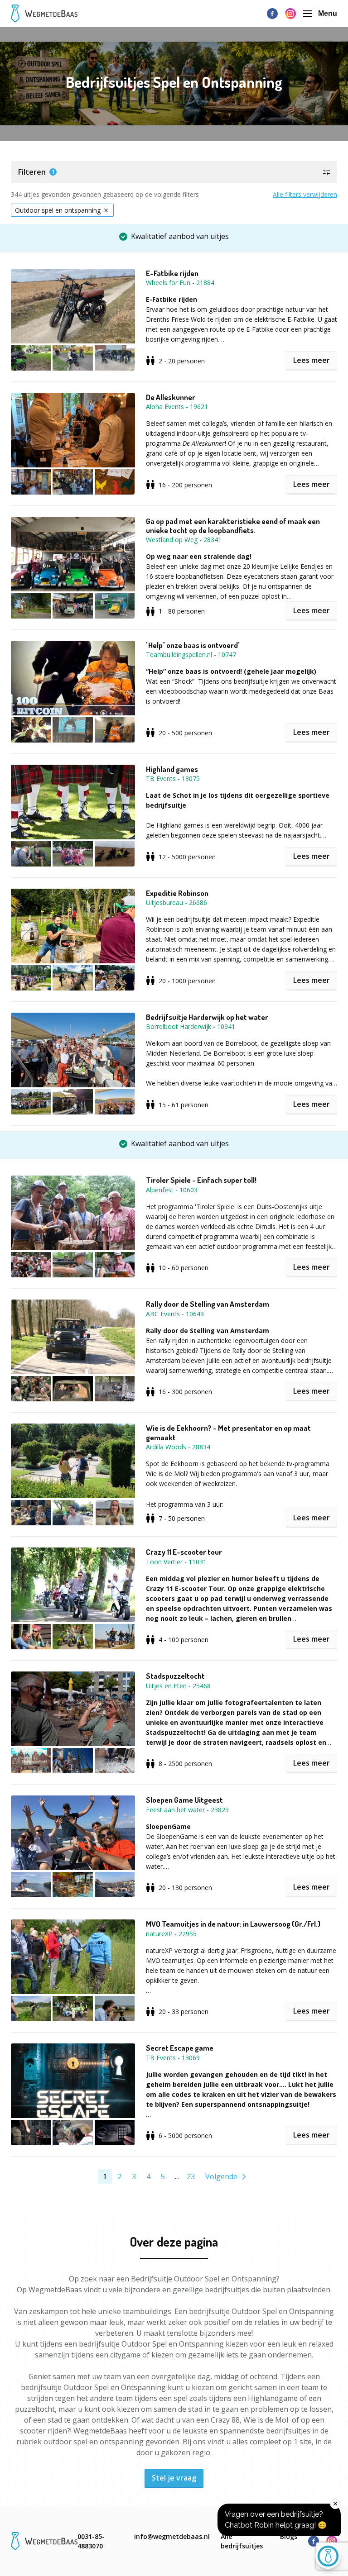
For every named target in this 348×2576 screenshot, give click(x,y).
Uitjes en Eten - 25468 (178, 1686)
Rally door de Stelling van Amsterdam (208, 1304)
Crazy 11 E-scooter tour (184, 1552)
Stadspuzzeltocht (175, 1676)
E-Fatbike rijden (172, 273)
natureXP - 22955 (171, 1934)
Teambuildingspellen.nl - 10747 (191, 655)
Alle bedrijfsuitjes (242, 2541)
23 (191, 2176)
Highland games (172, 769)
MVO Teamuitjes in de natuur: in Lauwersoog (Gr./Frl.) (233, 1924)
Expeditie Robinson (177, 893)
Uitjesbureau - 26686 (176, 902)
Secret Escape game (180, 2048)
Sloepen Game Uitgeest (184, 1800)
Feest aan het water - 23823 (187, 1810)
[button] (174, 172)
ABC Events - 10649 (175, 1314)
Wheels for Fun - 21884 (180, 283)
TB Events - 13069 (173, 2058)
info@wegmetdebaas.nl (172, 2536)
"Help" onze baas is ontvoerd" (193, 645)
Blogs (289, 2536)
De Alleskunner (171, 397)
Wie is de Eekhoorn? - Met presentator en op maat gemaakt (228, 1433)
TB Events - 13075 (173, 779)
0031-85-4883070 (91, 2541)
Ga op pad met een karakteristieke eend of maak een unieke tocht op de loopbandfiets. (233, 526)
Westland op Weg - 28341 (184, 540)
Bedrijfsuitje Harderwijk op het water (207, 1017)
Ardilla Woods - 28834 (178, 1447)
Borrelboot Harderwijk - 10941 (191, 1026)
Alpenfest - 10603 (172, 1190)
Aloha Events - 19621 (177, 407)
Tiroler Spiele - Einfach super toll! (201, 1180)
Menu (328, 13)
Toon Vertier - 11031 (176, 1562)
